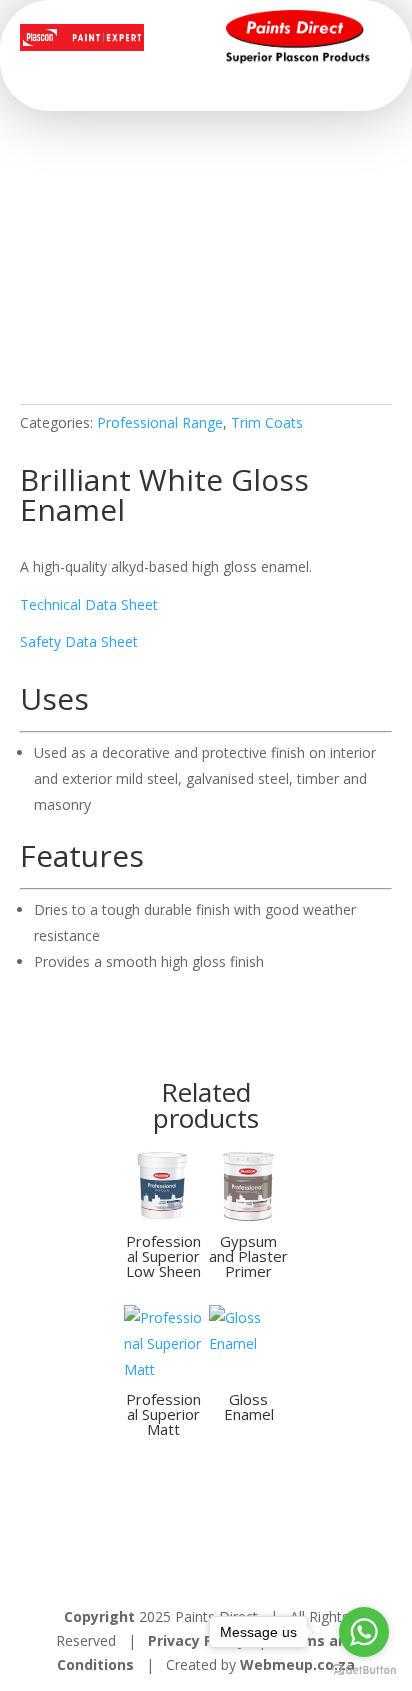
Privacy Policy (199, 1640)
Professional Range (160, 422)
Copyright (99, 1616)
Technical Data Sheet (89, 604)
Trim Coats (267, 422)
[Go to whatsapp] (364, 1632)
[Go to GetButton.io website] (364, 1670)
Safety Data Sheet (79, 641)
